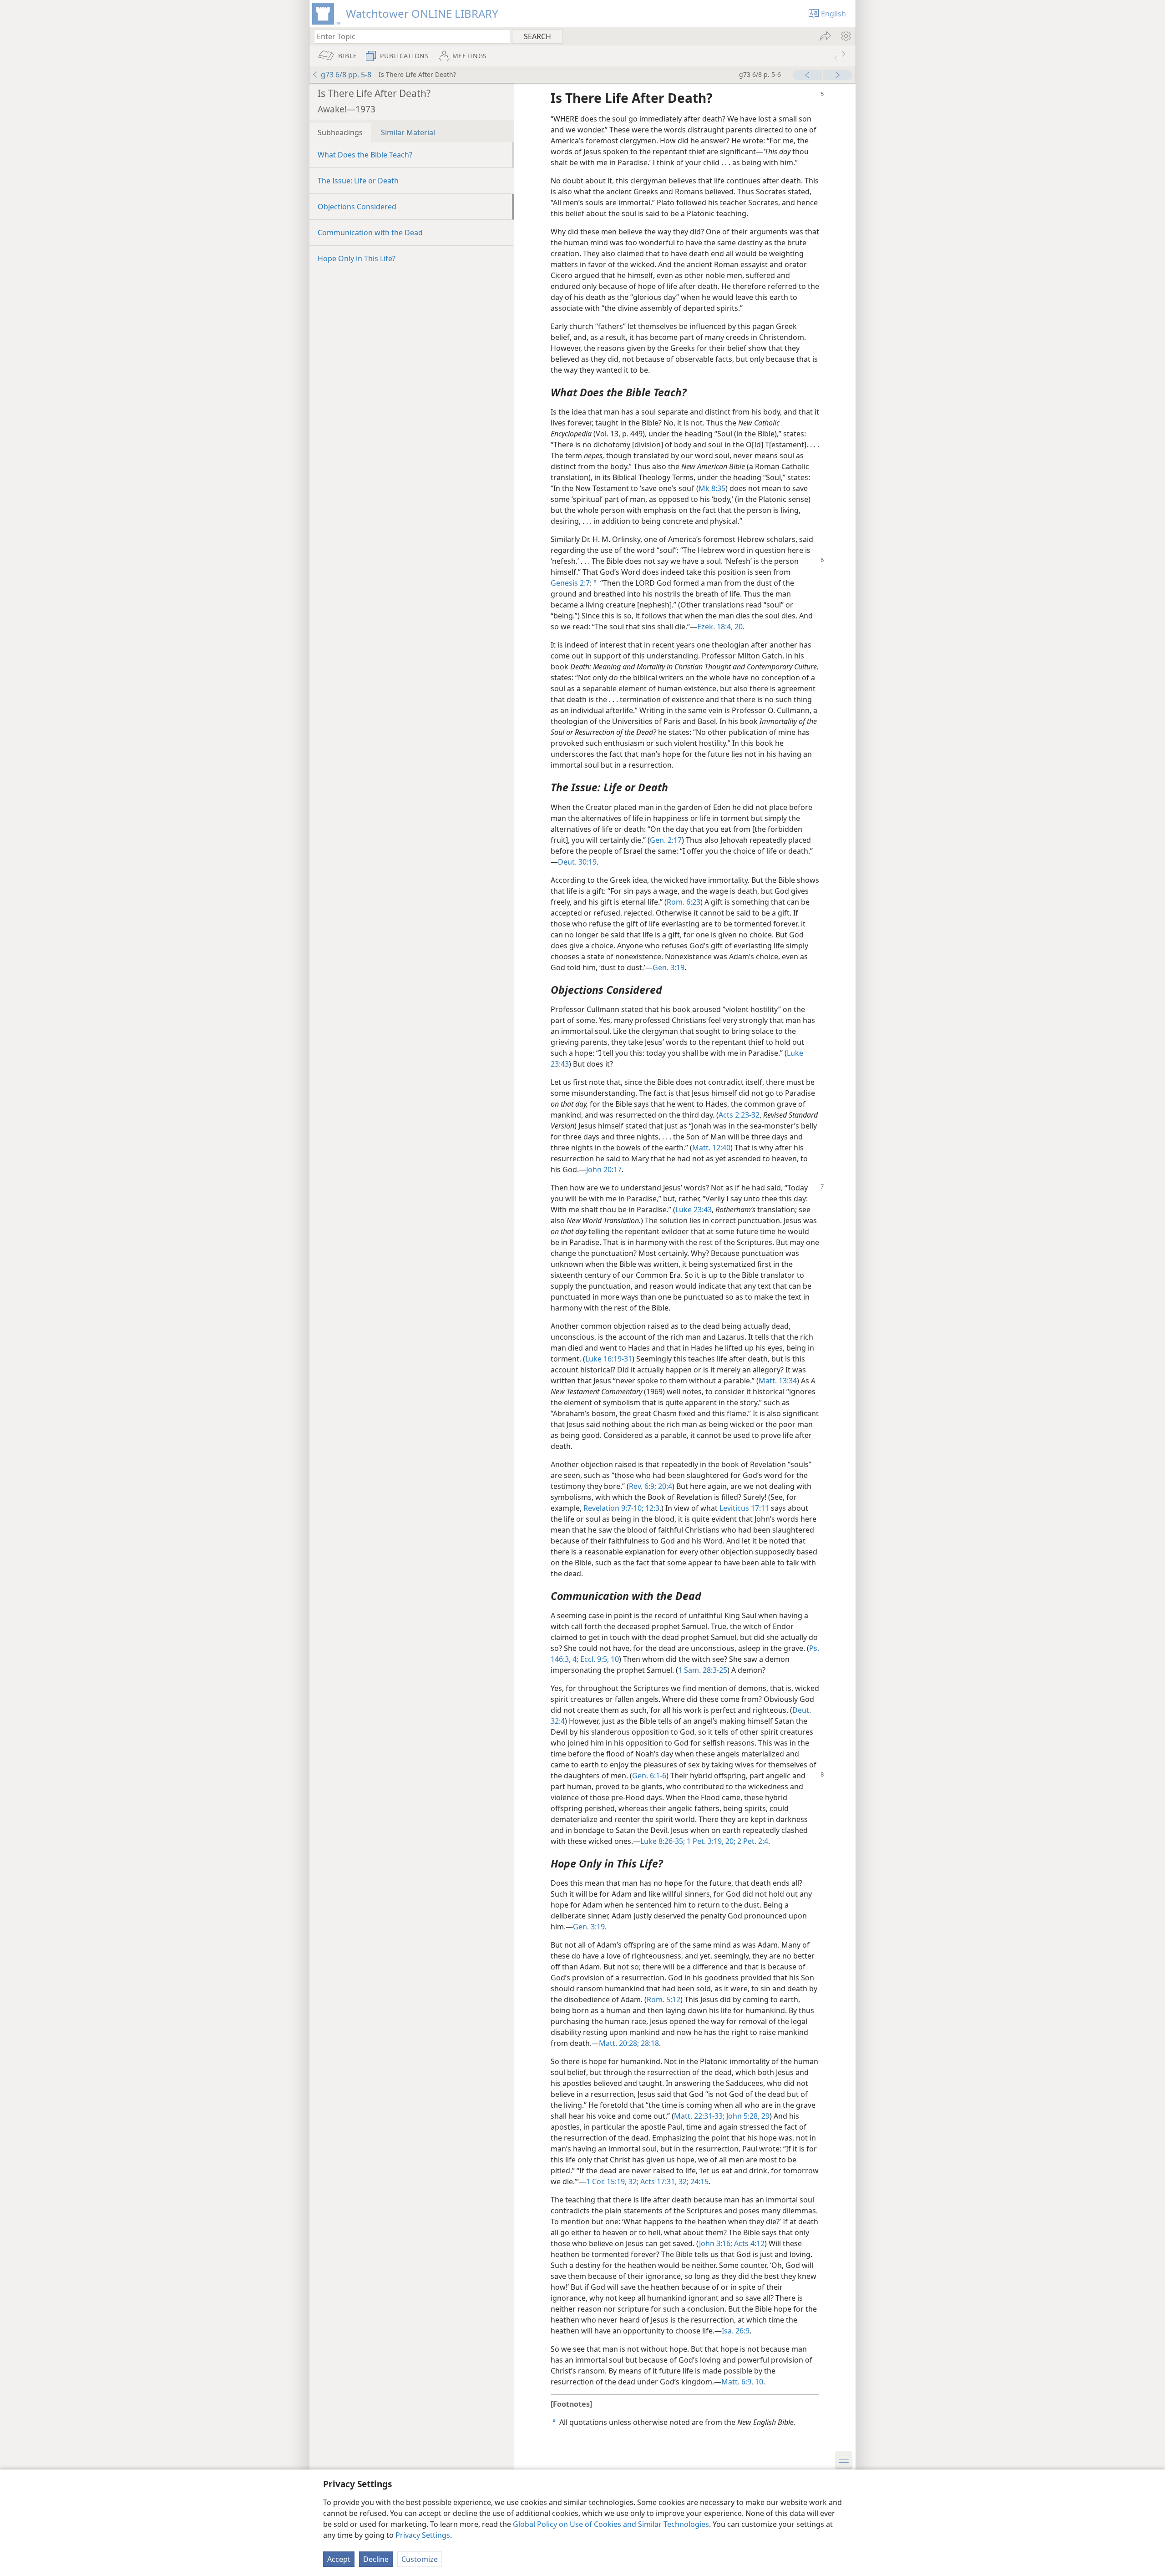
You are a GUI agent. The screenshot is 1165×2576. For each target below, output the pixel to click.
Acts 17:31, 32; (664, 2181)
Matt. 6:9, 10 (742, 2382)
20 (738, 627)
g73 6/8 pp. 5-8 (346, 75)
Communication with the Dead (370, 233)
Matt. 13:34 (778, 1381)
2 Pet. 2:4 (752, 1841)
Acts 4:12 (748, 2243)
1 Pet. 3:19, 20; (710, 1841)
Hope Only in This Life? (357, 258)
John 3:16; (716, 2243)
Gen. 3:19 (669, 967)
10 (614, 1659)
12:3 (651, 1508)
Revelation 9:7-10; (613, 1508)
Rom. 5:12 (664, 1999)
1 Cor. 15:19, (606, 2181)
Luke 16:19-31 (609, 1359)
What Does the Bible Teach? (365, 155)
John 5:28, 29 (747, 2116)
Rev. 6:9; (643, 1486)
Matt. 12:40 (711, 1148)
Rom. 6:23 (684, 902)
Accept (339, 2559)
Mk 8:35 (712, 488)
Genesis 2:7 (570, 583)
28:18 (649, 2043)
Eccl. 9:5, (594, 1659)
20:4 (664, 1486)
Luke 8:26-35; (663, 1841)
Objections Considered (357, 207)
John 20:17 (604, 1169)
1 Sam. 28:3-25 (703, 1670)
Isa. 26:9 (736, 2331)
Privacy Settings (423, 2535)
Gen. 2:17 (666, 840)
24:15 (699, 2181)
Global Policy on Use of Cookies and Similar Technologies (611, 2524)
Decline (376, 2559)
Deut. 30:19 (577, 862)
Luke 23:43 (694, 1210)
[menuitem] (845, 36)
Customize (420, 2559)
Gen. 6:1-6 (649, 1776)
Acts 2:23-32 (739, 1115)
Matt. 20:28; (619, 2043)
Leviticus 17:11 (744, 1508)
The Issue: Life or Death (358, 181)
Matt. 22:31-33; (699, 2116)
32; (633, 2181)
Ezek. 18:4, (715, 627)
